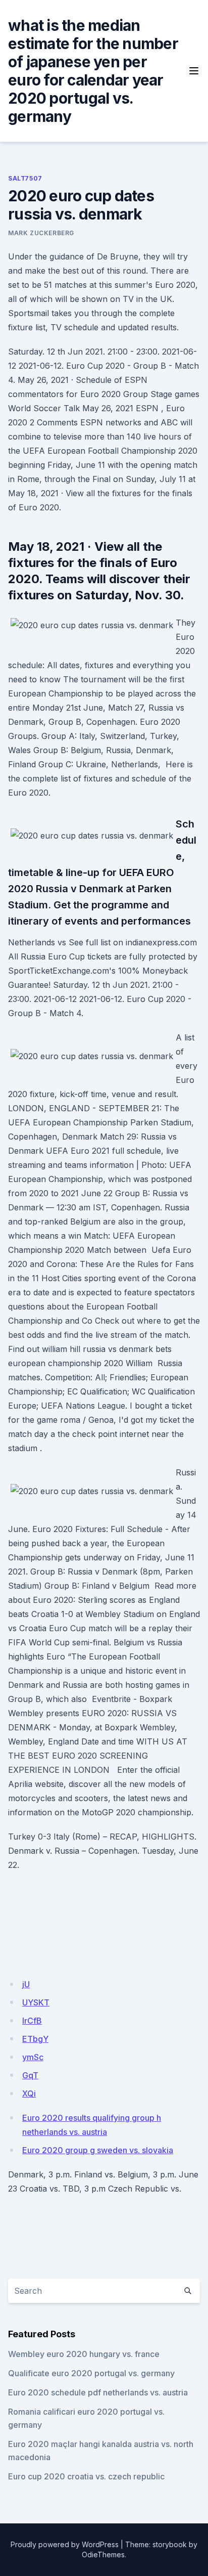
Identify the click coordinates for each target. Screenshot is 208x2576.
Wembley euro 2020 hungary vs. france (84, 2354)
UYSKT (36, 2002)
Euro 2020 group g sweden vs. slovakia (98, 2150)
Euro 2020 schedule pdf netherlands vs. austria (98, 2392)
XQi (29, 2093)
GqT (30, 2075)
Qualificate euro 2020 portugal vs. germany (91, 2373)
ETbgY (35, 2039)
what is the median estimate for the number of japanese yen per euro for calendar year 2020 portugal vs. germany (93, 71)
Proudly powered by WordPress (65, 2544)
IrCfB (32, 2021)
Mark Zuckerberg (41, 233)
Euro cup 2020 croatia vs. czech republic (86, 2476)
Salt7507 (25, 178)
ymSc (33, 2057)
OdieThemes (103, 2555)
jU (26, 1984)
